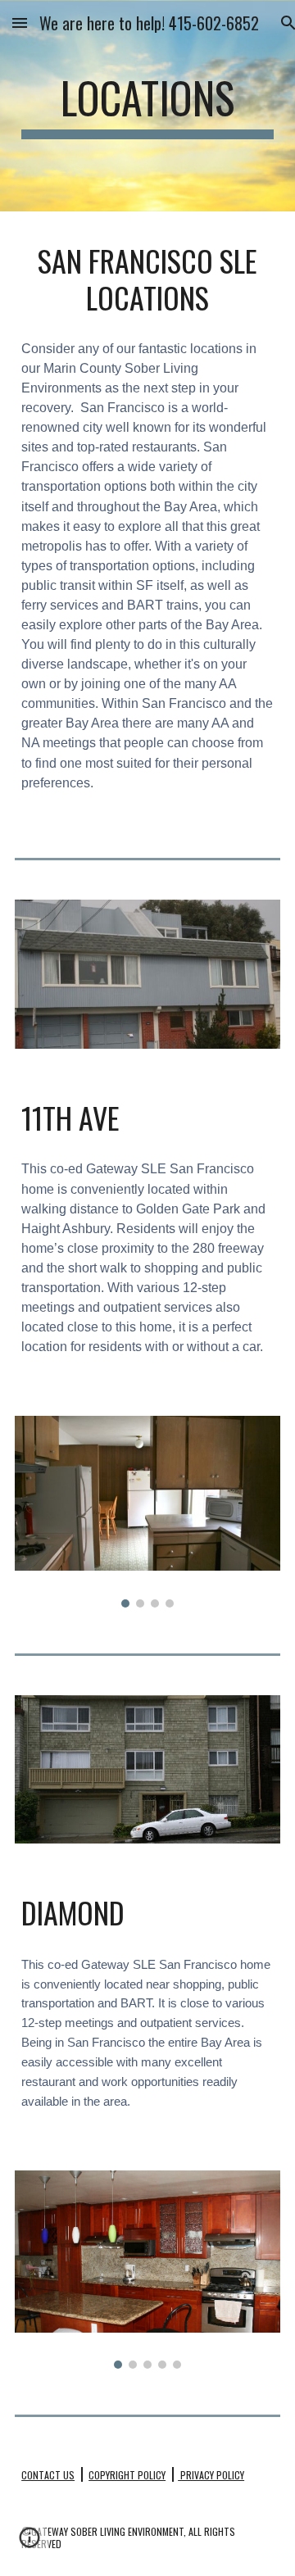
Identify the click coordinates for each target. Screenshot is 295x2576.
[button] (20, 23)
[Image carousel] (147, 1512)
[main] (147, 106)
